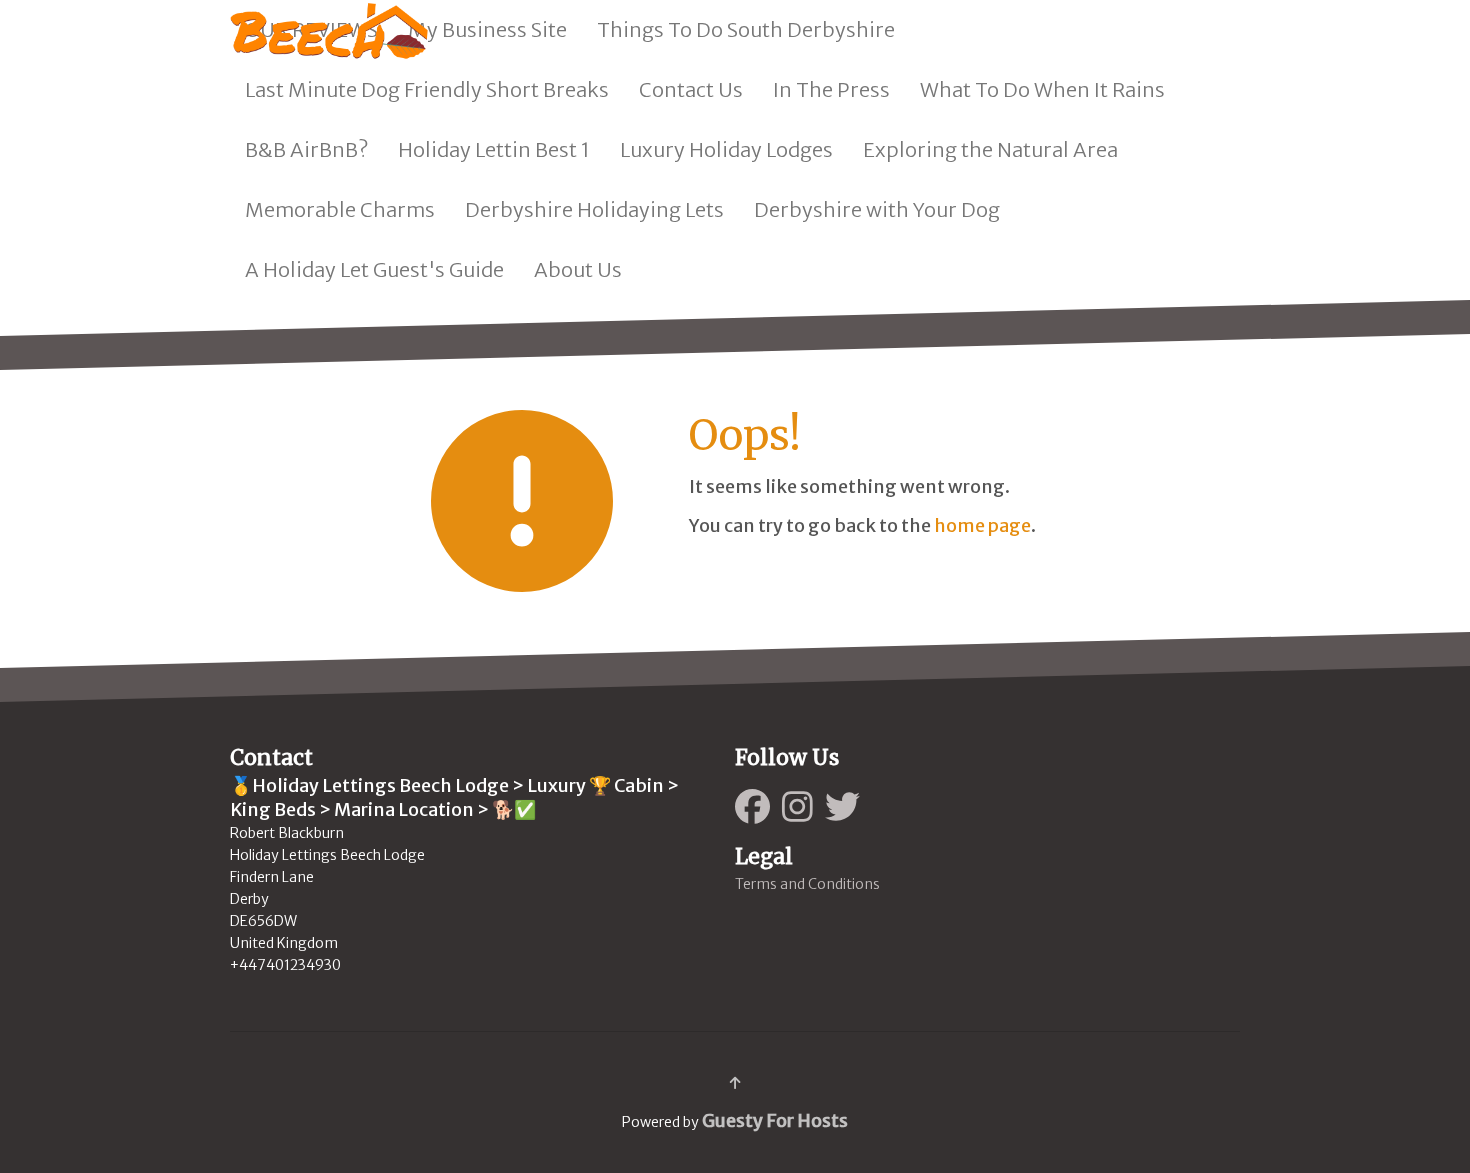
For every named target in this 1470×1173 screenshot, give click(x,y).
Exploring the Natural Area (990, 149)
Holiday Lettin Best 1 (494, 149)
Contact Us (691, 89)
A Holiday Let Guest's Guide (374, 269)
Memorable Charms (340, 209)
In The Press (831, 89)
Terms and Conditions (807, 884)
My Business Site (487, 29)
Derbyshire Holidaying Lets (594, 209)
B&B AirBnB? (306, 149)
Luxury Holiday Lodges (726, 149)
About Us (578, 269)
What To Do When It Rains (1042, 89)
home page (982, 525)
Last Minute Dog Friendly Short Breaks (427, 89)
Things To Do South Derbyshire (746, 29)
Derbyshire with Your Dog (877, 209)
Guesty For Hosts (775, 1120)
